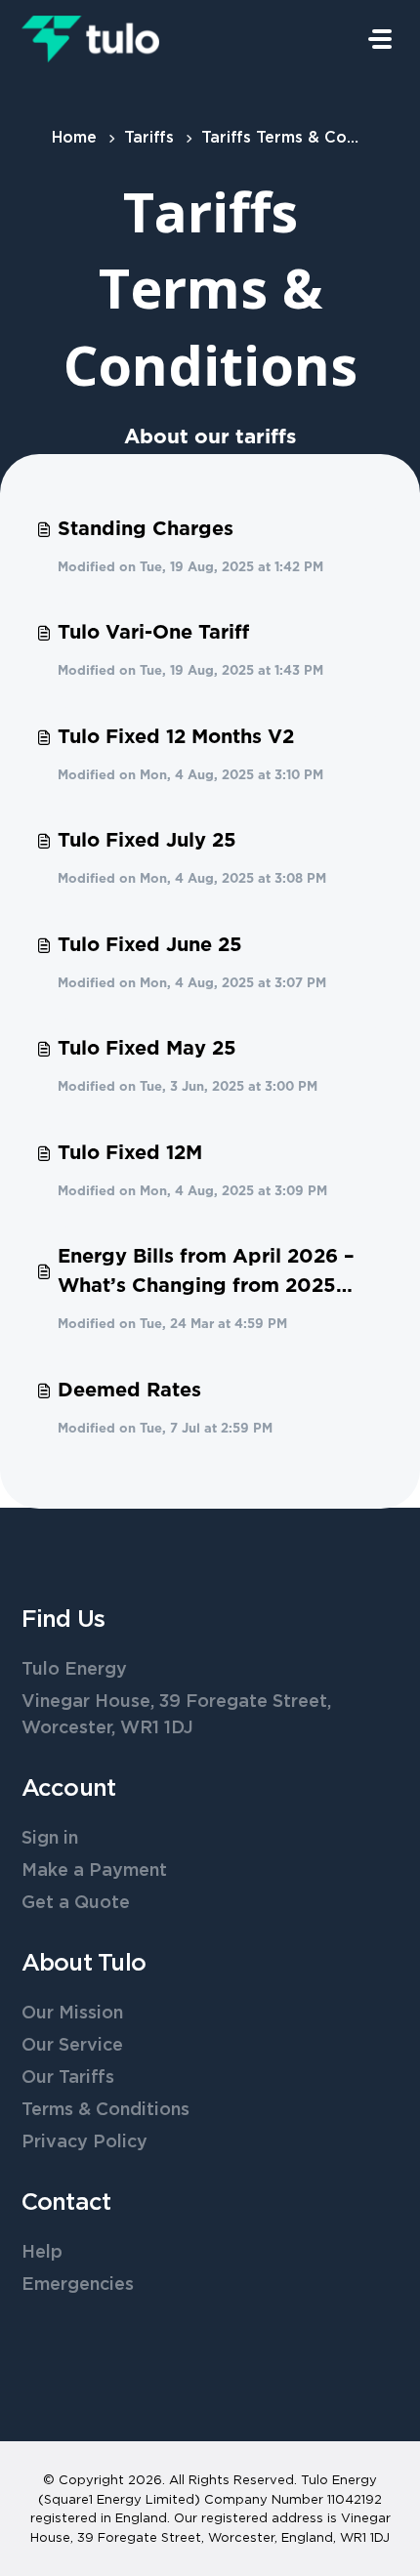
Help (42, 2253)
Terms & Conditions (105, 2110)
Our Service (72, 2046)
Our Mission (72, 2014)
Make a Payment (94, 1871)
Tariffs (149, 138)
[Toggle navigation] (380, 39)
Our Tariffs (68, 2078)
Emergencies (78, 2285)
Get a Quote (76, 1903)
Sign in (50, 1839)
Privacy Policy (84, 2142)
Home (74, 138)
